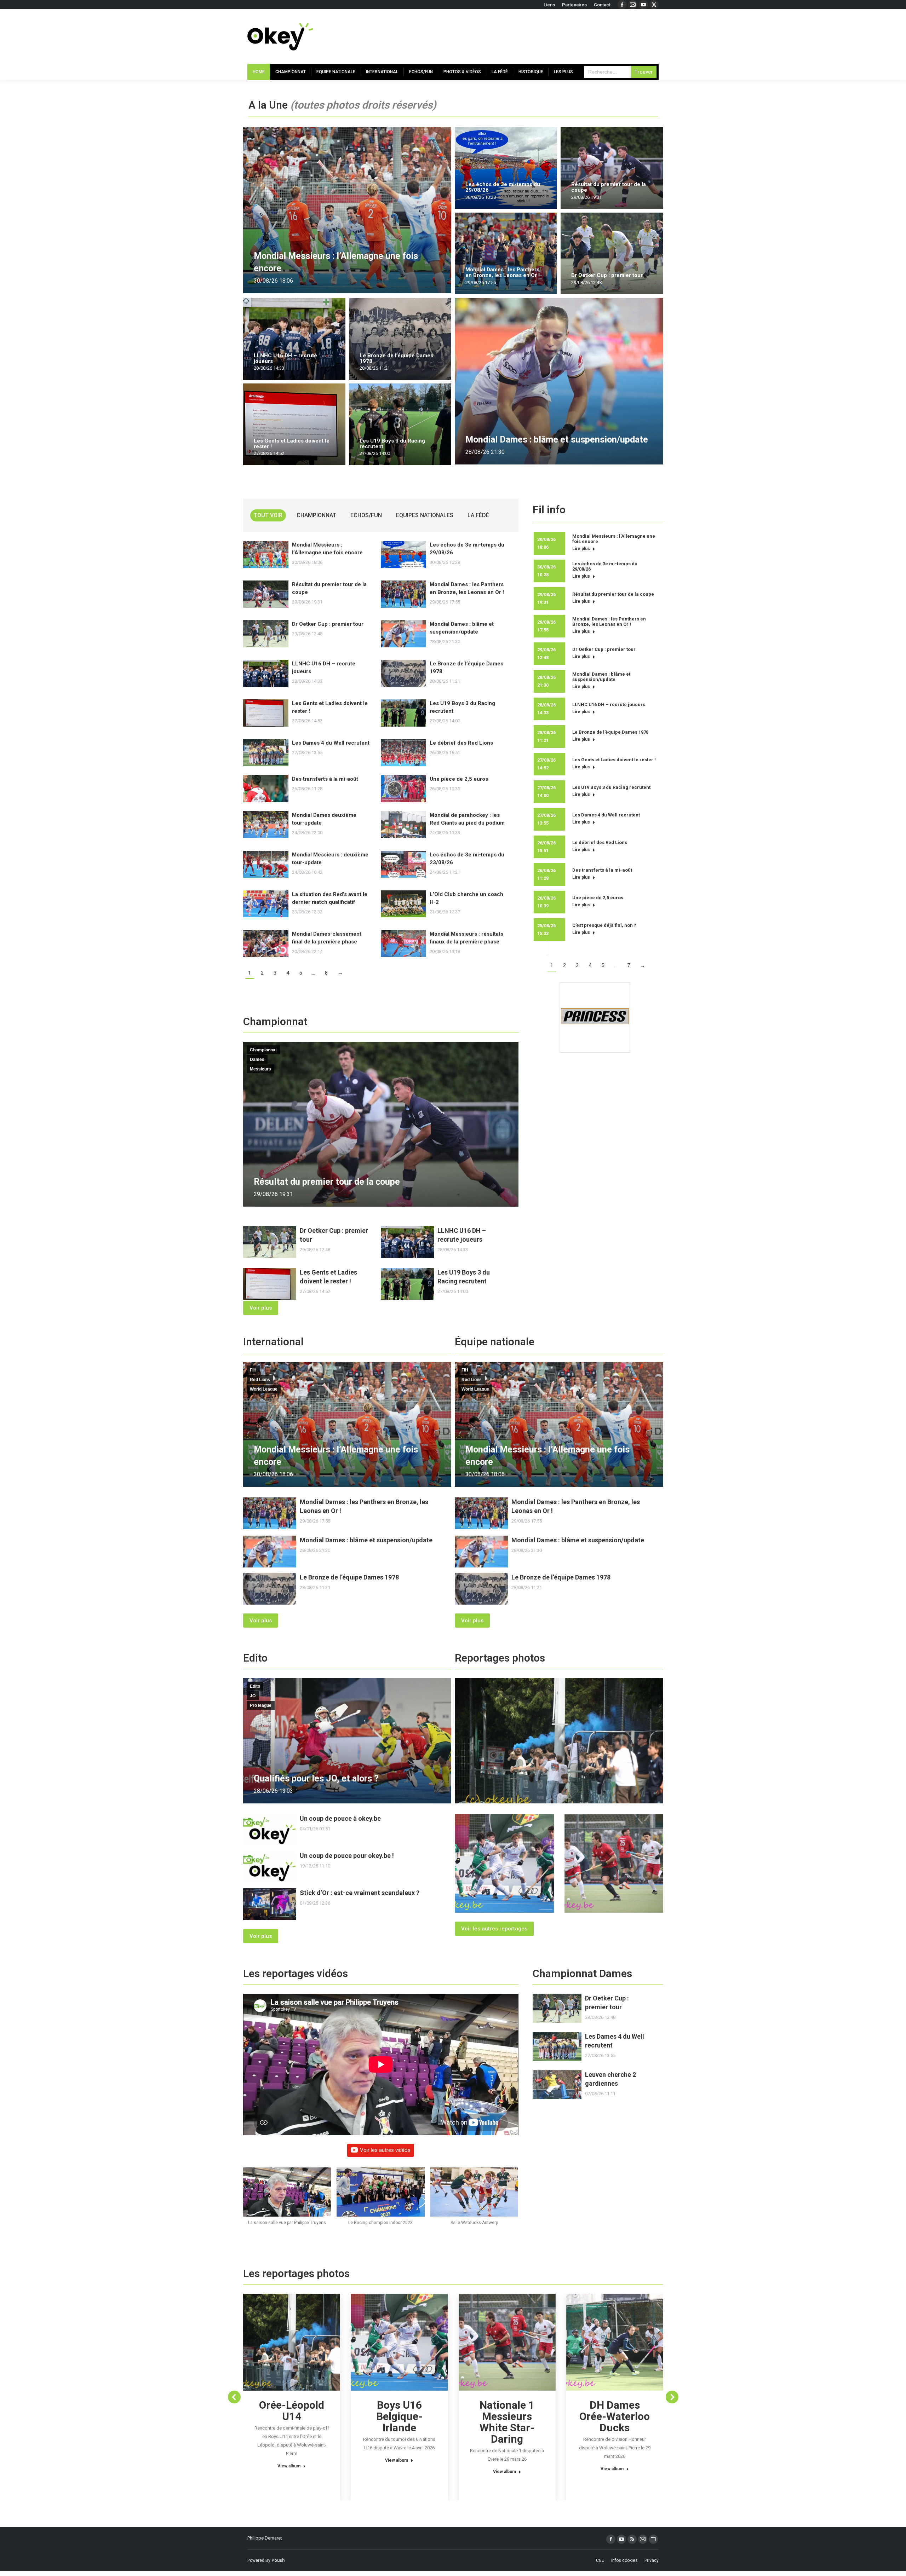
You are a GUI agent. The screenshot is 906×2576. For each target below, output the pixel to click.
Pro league (261, 1705)
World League (264, 1389)
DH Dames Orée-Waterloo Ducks (615, 2416)
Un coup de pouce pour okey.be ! (347, 1856)
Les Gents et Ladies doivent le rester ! (292, 444)
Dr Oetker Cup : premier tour (607, 275)
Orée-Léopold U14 (292, 2411)
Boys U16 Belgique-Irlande (399, 2416)
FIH (253, 1370)
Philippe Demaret (265, 2538)
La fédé (478, 515)
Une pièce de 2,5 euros (459, 779)
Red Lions (260, 1380)
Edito (255, 1686)
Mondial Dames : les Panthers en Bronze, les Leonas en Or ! (503, 272)
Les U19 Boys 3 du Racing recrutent (392, 444)
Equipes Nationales (425, 515)
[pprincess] (595, 1017)
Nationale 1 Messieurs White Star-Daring (507, 2422)
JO (253, 1696)
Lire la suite (477, 207)
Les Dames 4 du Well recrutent (331, 743)
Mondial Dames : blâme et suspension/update (557, 440)
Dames (257, 1059)
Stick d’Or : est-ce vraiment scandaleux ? (360, 1893)
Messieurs (260, 1069)
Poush (278, 2560)
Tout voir (268, 515)
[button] (287, 2200)
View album (289, 2466)
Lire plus (581, 549)
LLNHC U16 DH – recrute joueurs (285, 358)
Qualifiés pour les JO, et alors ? (316, 1778)
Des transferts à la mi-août (325, 779)
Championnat (316, 515)
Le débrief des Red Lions (461, 743)
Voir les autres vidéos (385, 2150)
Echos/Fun (366, 515)
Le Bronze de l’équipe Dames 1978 (396, 358)
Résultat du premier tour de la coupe (609, 187)
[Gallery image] (559, 1741)
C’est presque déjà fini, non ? (604, 925)
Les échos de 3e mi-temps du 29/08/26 (503, 187)
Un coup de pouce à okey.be (340, 1818)
